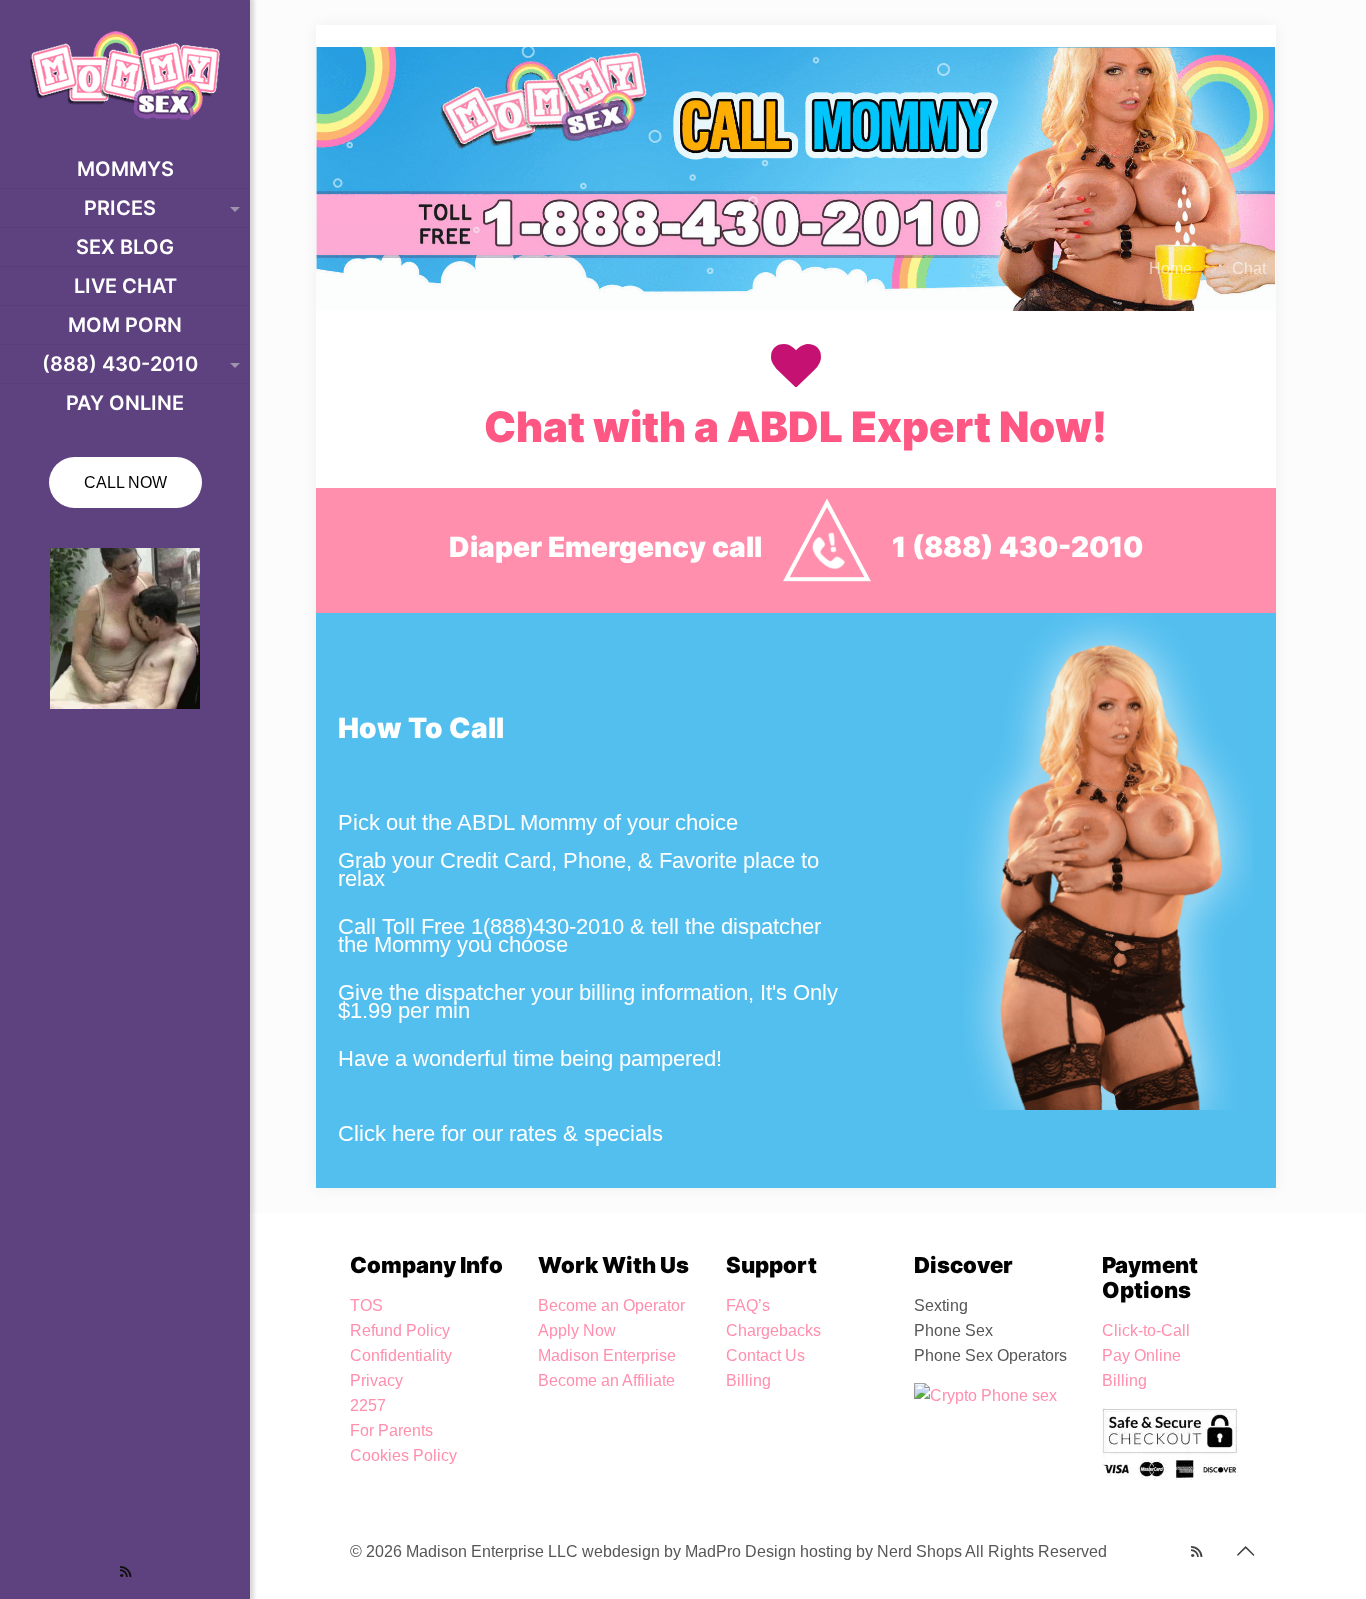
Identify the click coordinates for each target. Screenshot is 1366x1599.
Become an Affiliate (606, 1380)
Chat (1249, 268)
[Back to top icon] (1245, 1551)
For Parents (391, 1430)
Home (1170, 268)
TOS (366, 1305)
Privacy (376, 1380)
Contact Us (765, 1355)
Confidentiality (401, 1355)
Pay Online (1141, 1355)
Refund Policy (400, 1330)
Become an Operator (611, 1305)
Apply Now (577, 1330)
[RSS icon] (125, 1571)
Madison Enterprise (607, 1355)
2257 (368, 1405)
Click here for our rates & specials (500, 1133)
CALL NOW (125, 482)
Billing (748, 1380)
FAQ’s (748, 1305)
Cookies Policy (403, 1455)
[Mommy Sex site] (125, 75)
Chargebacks (773, 1330)
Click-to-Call (1146, 1330)
